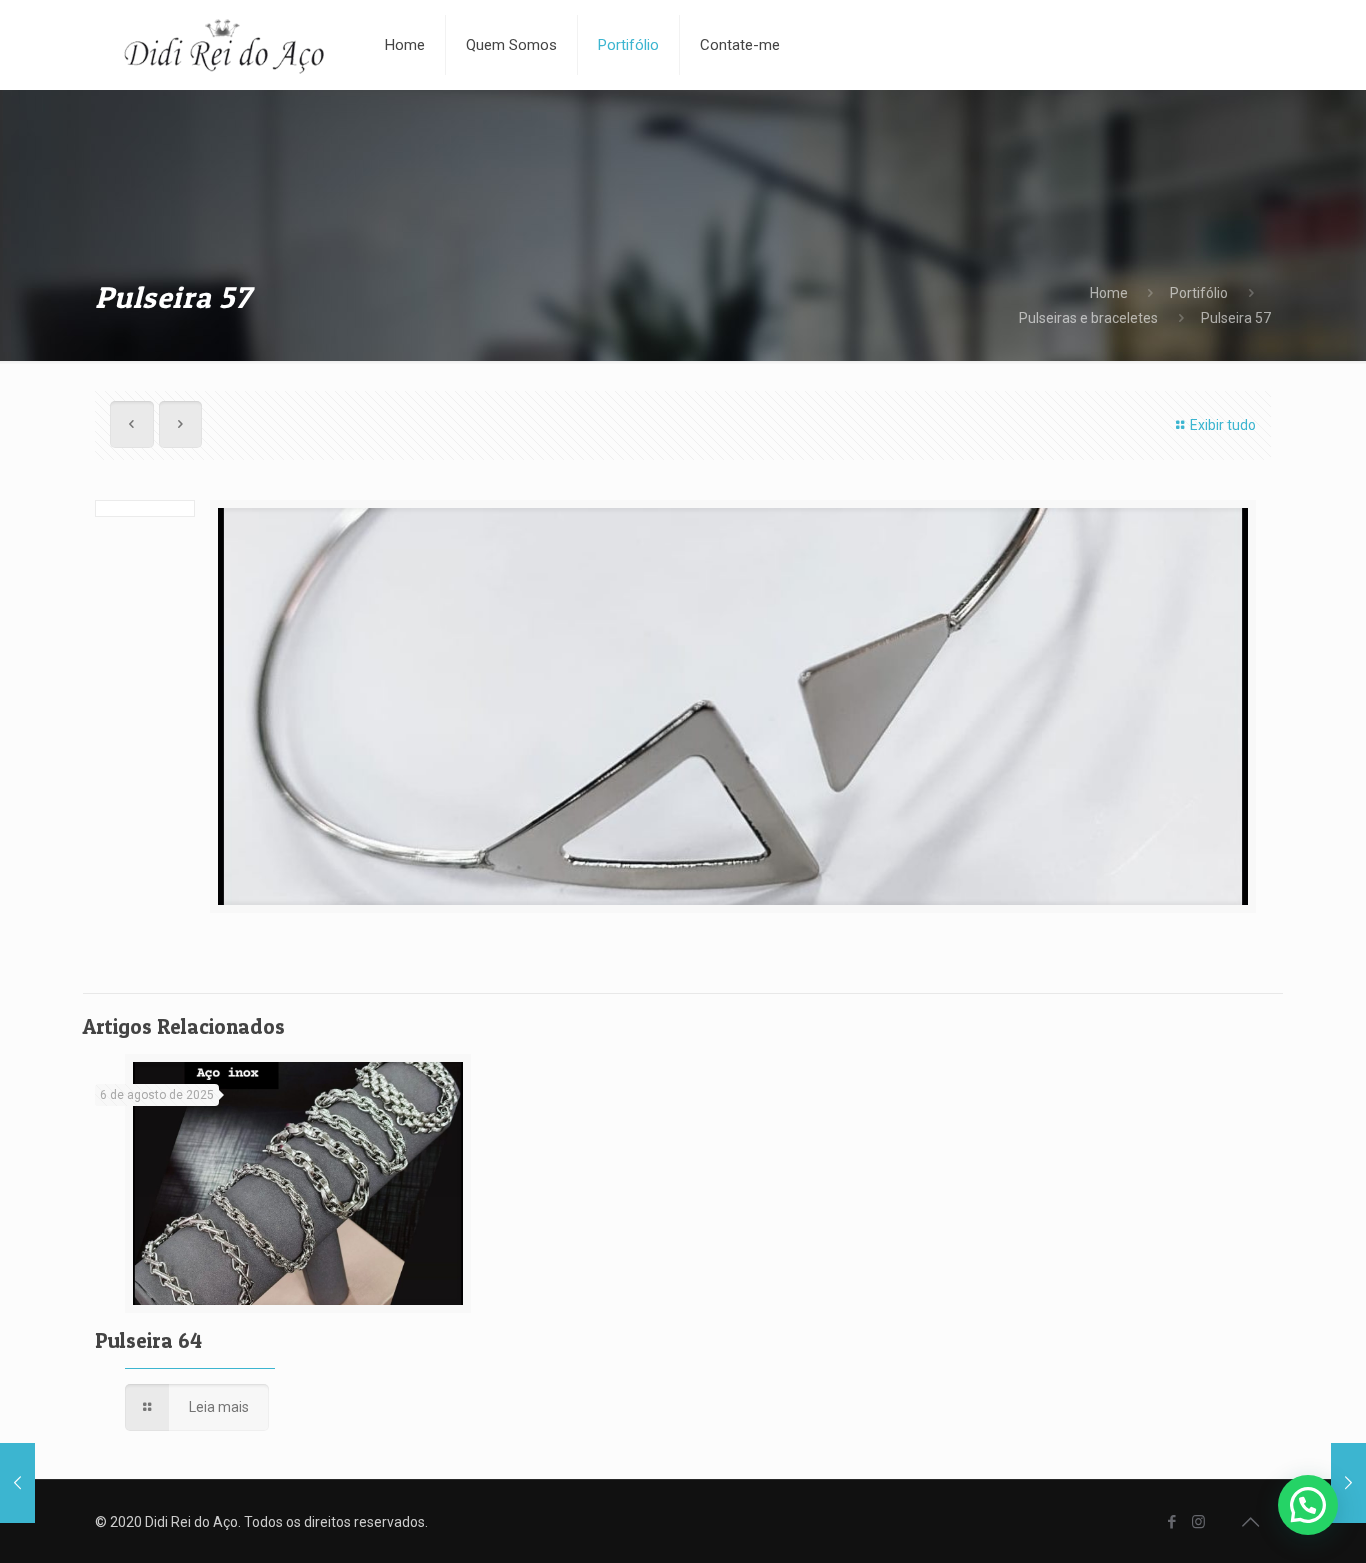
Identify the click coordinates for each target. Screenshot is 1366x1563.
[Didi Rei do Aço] (225, 45)
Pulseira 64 (148, 1340)
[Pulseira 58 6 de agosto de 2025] (17, 1483)
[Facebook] (1171, 1522)
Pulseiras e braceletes (1088, 318)
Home (1109, 293)
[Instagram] (1198, 1522)
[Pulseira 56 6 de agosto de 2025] (1348, 1483)
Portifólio (1199, 293)
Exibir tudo (1223, 425)
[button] (1308, 1505)
